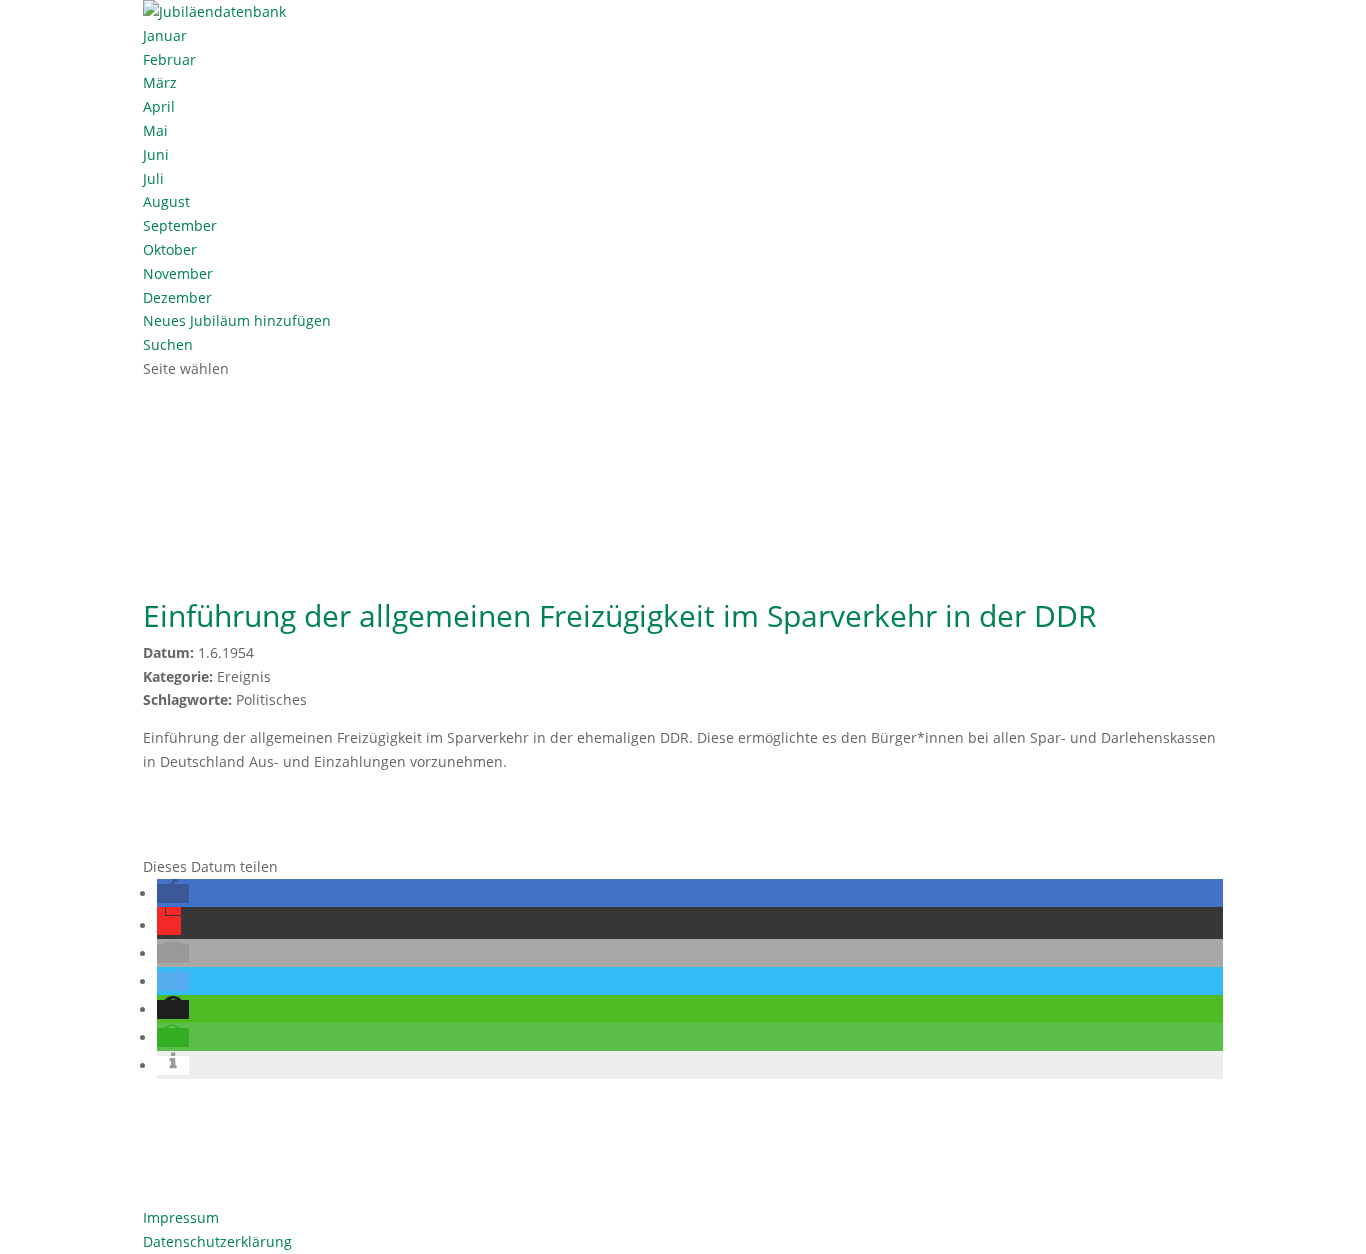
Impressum (181, 1217)
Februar (169, 59)
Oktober (170, 249)
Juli (153, 178)
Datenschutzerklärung (217, 1241)
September (180, 225)
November (178, 273)
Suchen (168, 344)
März (160, 82)
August (166, 201)
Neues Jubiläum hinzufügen (237, 320)
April (159, 106)
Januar (165, 35)
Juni (156, 154)
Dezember (177, 297)
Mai (155, 130)
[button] (173, 893)
